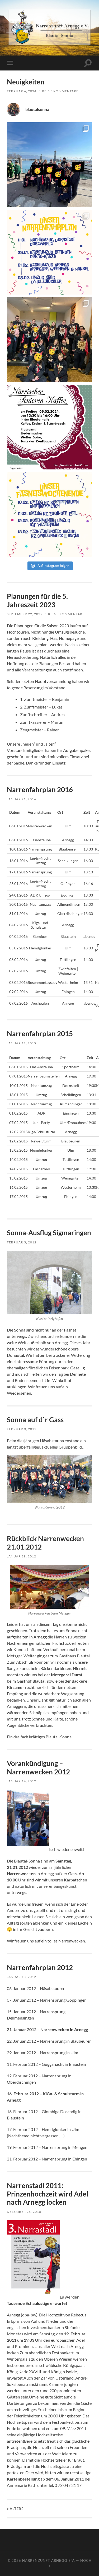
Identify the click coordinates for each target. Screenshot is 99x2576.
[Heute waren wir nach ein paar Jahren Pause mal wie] (49, 165)
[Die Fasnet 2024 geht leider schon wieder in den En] (49, 515)
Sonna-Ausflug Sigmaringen (49, 1233)
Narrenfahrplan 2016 (40, 789)
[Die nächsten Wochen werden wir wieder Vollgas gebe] (49, 252)
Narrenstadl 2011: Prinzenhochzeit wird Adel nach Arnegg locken (48, 2194)
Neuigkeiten (26, 82)
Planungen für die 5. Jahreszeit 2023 (37, 600)
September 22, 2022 (25, 614)
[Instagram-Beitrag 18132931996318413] (49, 427)
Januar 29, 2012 (22, 1556)
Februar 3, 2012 (22, 1242)
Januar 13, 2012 (22, 1977)
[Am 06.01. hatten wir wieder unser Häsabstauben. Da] (49, 340)
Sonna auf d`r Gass (35, 1420)
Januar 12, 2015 (22, 1043)
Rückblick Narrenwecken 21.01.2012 (45, 1543)
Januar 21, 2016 (22, 799)
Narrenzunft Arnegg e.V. (49, 2560)
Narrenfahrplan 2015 (40, 1034)
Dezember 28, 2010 (24, 2212)
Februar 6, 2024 (22, 91)
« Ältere (15, 2509)
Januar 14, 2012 (22, 1781)
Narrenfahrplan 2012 (40, 1967)
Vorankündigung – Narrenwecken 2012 (38, 1768)
